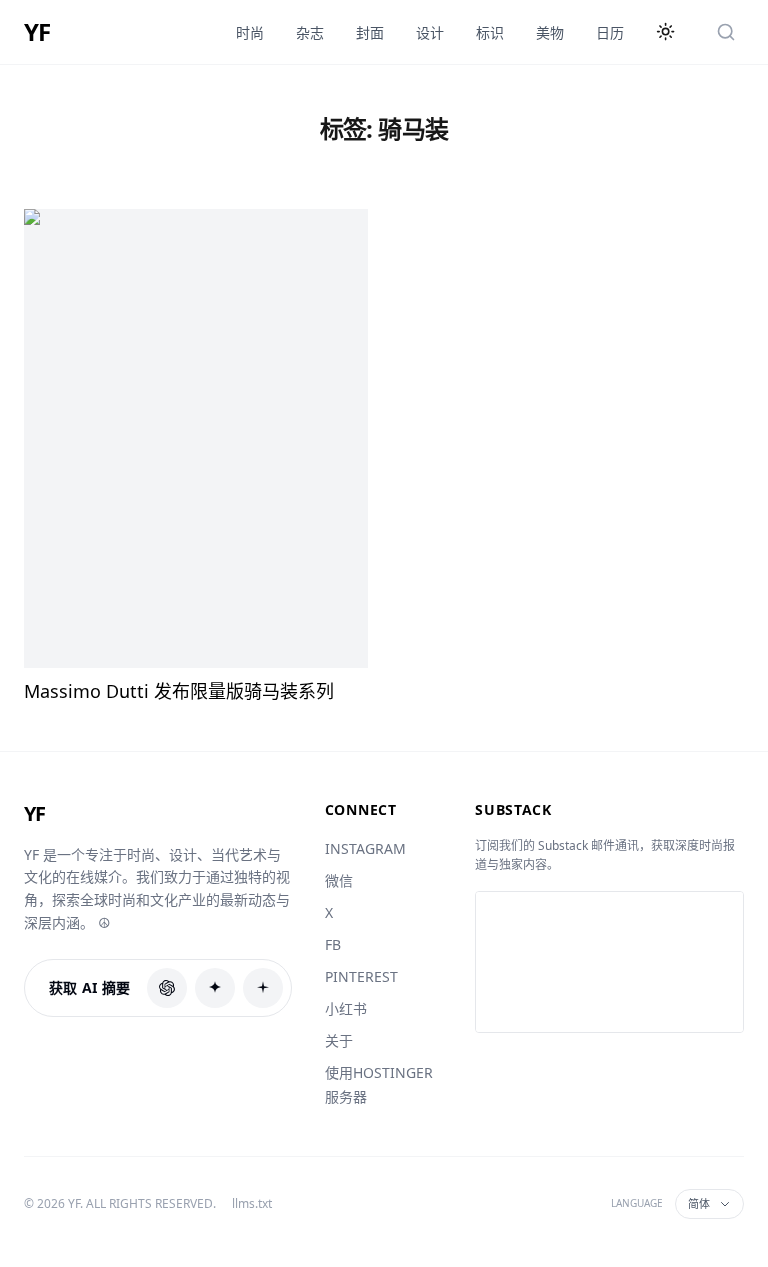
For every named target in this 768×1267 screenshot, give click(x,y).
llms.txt (252, 1204)
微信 (339, 880)
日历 (610, 32)
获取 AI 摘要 (90, 987)
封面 (370, 32)
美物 (550, 32)
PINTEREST (361, 976)
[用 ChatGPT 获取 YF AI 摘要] (167, 988)
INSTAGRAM (365, 848)
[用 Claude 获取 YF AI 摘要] (215, 988)
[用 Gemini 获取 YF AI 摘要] (263, 988)
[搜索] (726, 32)
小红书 (346, 1008)
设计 (430, 32)
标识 (490, 32)
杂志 (310, 32)
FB (333, 944)
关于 (339, 1040)
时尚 (250, 32)
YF (37, 32)
